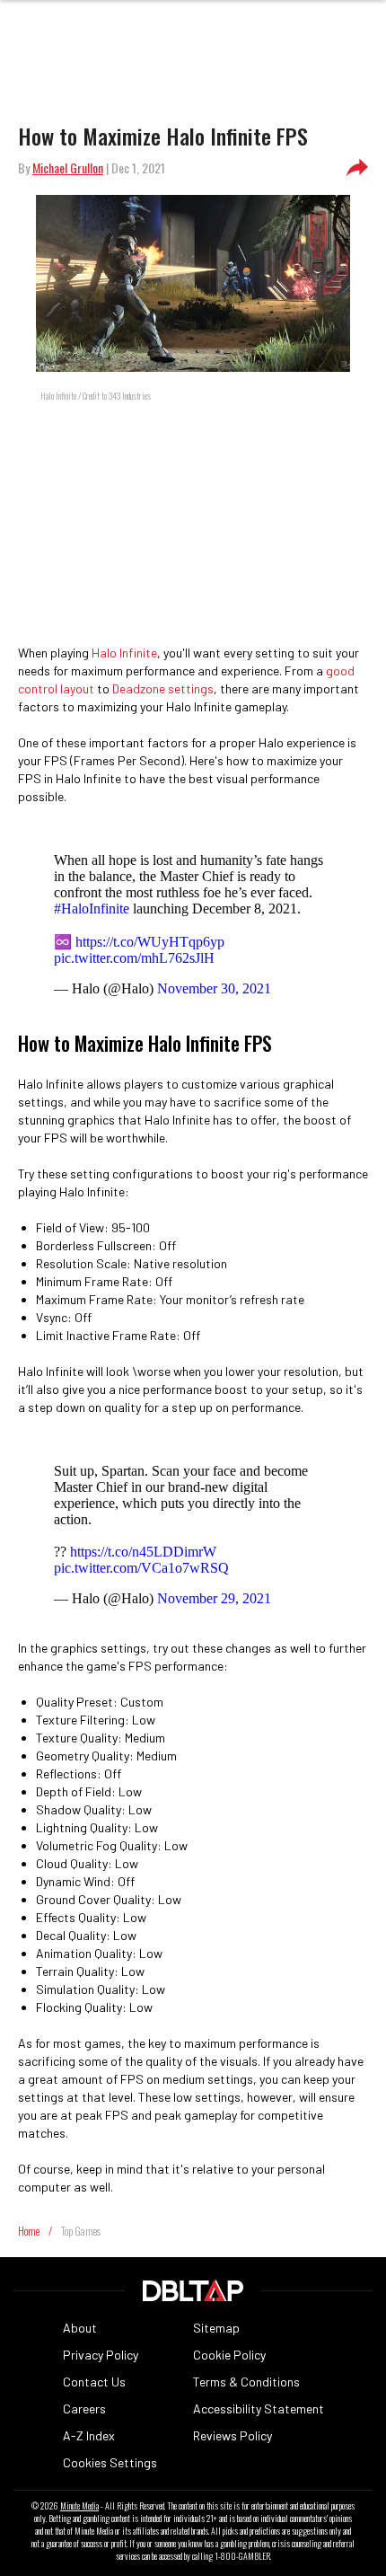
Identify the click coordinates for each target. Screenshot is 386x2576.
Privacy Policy (101, 2355)
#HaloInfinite (92, 909)
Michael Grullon (68, 168)
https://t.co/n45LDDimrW (143, 1552)
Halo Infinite (124, 653)
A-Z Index (89, 2435)
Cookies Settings (110, 2462)
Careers (84, 2408)
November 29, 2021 (214, 1598)
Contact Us (94, 2382)
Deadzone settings (163, 688)
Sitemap (216, 2328)
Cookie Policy (229, 2355)
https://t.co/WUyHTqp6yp (150, 942)
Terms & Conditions (246, 2382)
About (80, 2328)
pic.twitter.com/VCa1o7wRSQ (141, 1568)
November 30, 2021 (214, 988)
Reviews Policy (232, 2435)
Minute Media (79, 2506)
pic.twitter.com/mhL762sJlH (134, 958)
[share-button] (357, 168)
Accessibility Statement (259, 2408)
